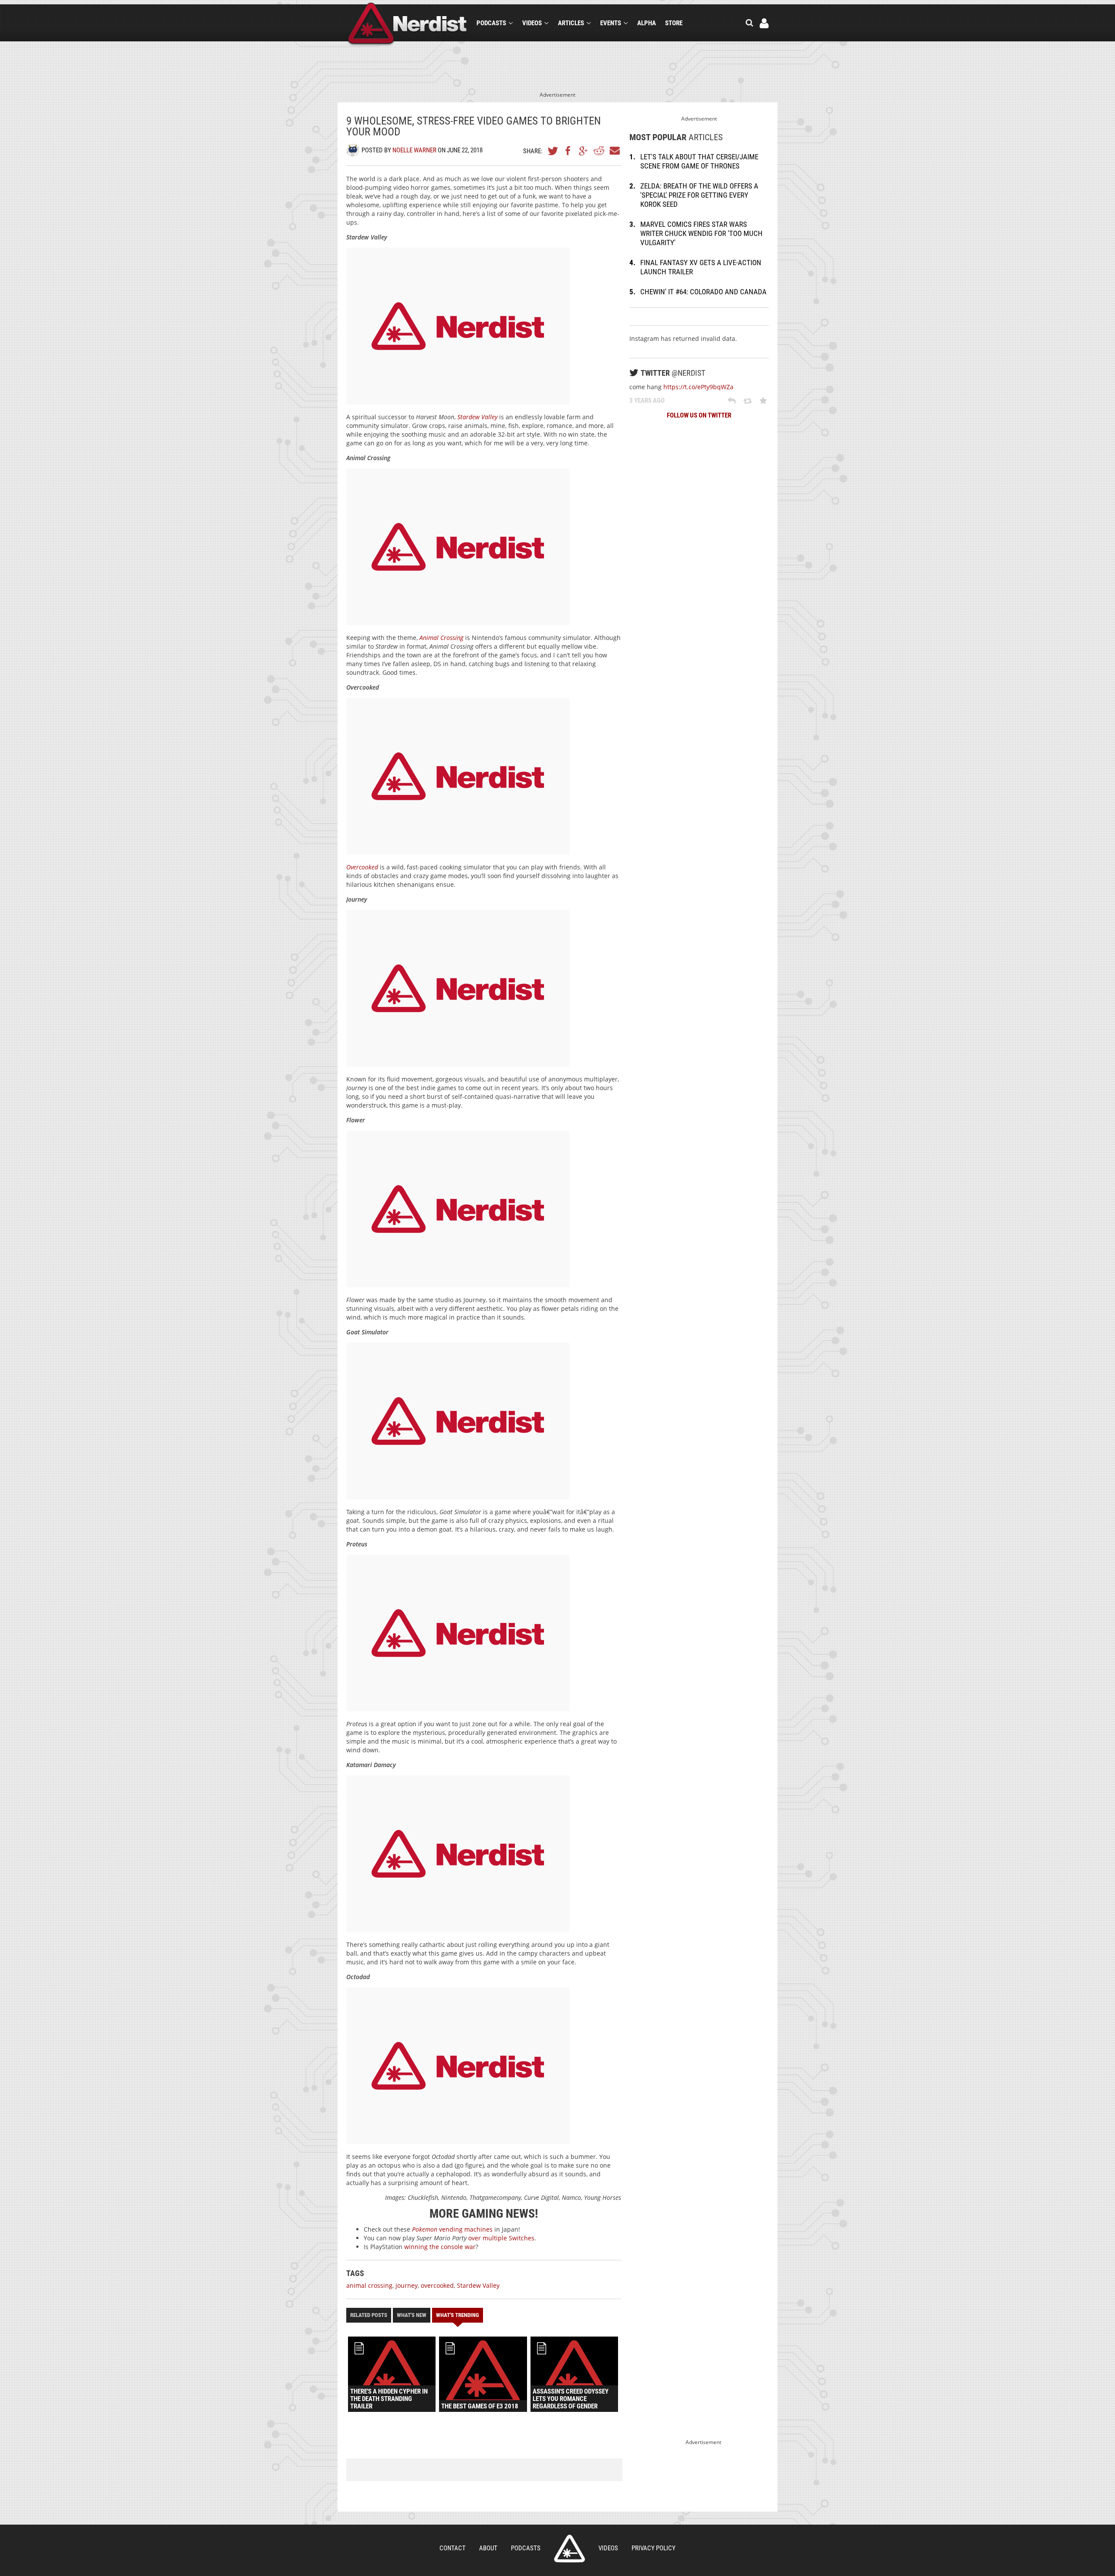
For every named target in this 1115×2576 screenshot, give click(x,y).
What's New (412, 2315)
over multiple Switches (501, 2238)
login (764, 23)
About (488, 2548)
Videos (532, 23)
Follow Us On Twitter (699, 415)
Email (614, 151)
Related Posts (369, 2315)
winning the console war (440, 2247)
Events (611, 23)
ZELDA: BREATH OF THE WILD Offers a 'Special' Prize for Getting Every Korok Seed (699, 195)
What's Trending (458, 2315)
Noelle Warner (414, 150)
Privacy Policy (654, 2548)
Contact (453, 2548)
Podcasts (491, 23)
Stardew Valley (478, 2285)
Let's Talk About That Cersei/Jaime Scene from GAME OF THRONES (699, 161)
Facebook (568, 151)
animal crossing (369, 2285)
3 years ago (647, 401)
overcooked (437, 2285)
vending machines (452, 2229)
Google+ (584, 151)
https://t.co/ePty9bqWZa (698, 387)
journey (407, 2285)
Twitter (553, 151)
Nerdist (407, 25)
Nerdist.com (569, 2549)
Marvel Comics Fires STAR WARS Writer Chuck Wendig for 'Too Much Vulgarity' (701, 233)
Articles (571, 23)
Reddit (599, 151)
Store (674, 23)
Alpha (647, 23)
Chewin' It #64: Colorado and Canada (703, 292)
